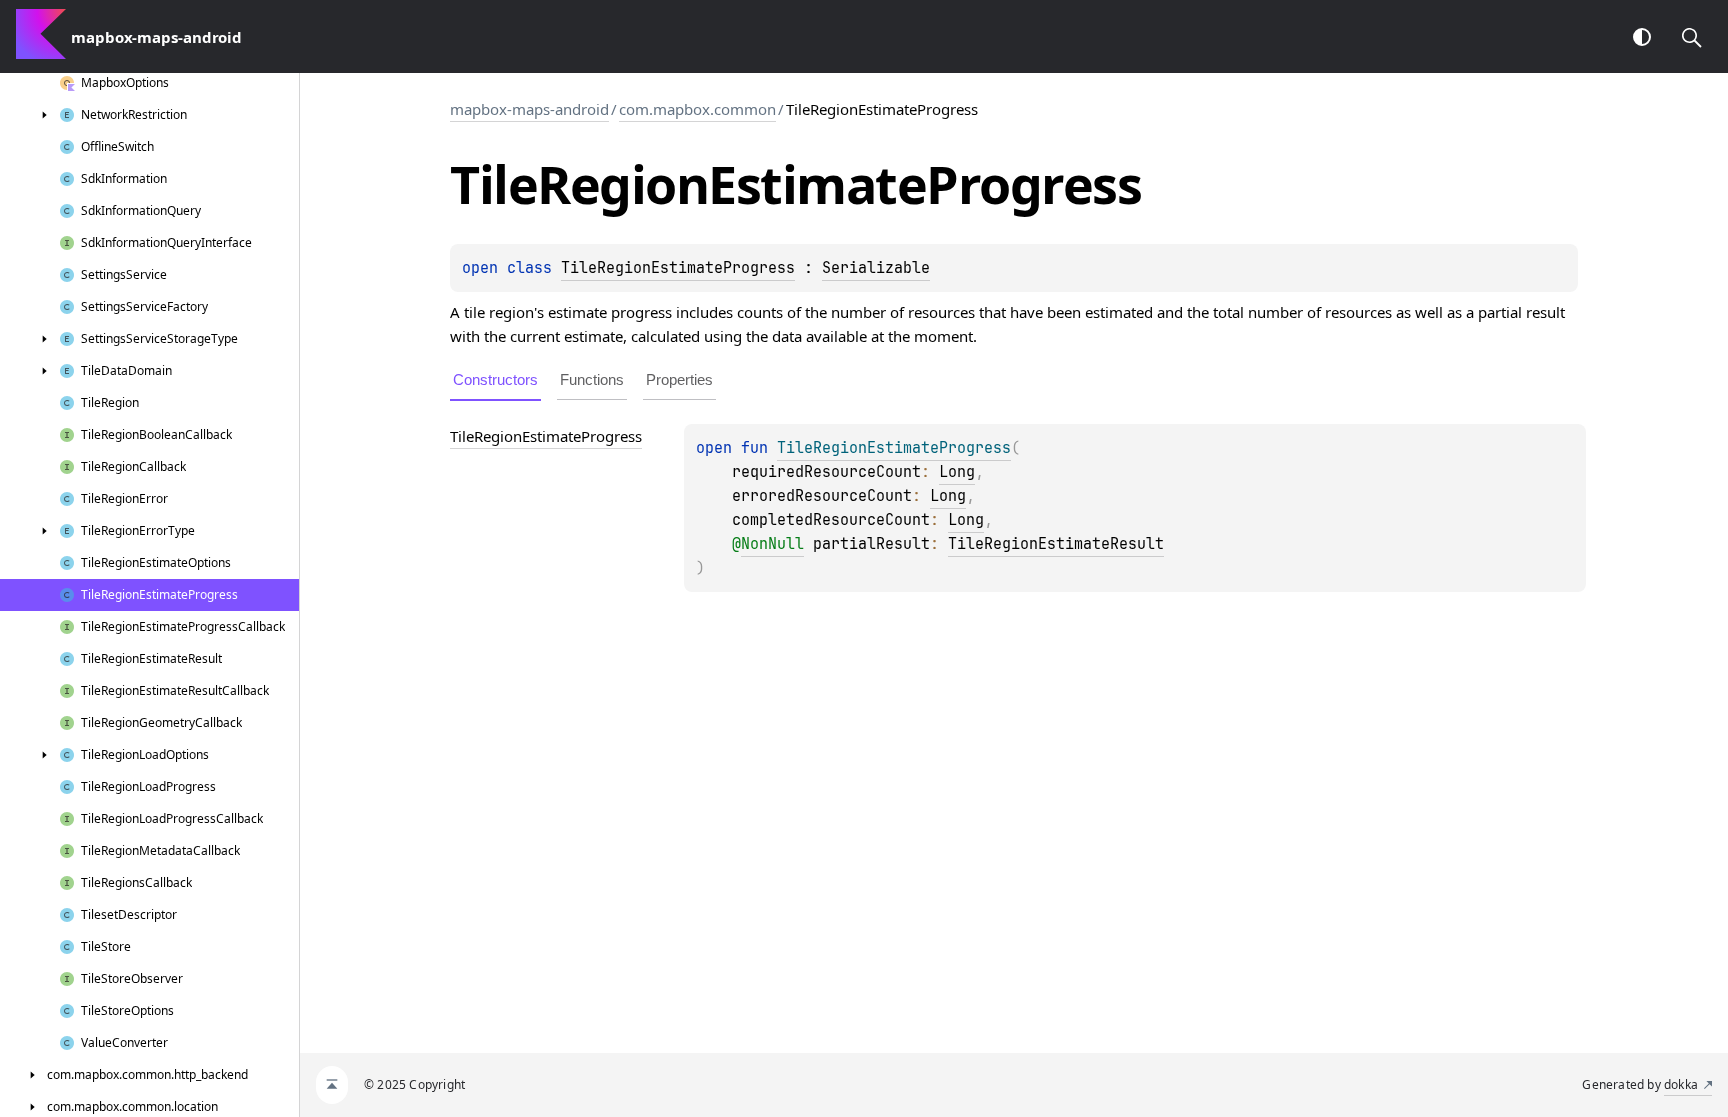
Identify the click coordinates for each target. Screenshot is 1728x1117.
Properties (679, 379)
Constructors (495, 379)
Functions (592, 379)
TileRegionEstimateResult (1056, 544)
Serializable (876, 268)
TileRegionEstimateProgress (678, 268)
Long (957, 472)
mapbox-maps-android (529, 109)
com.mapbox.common (697, 109)
